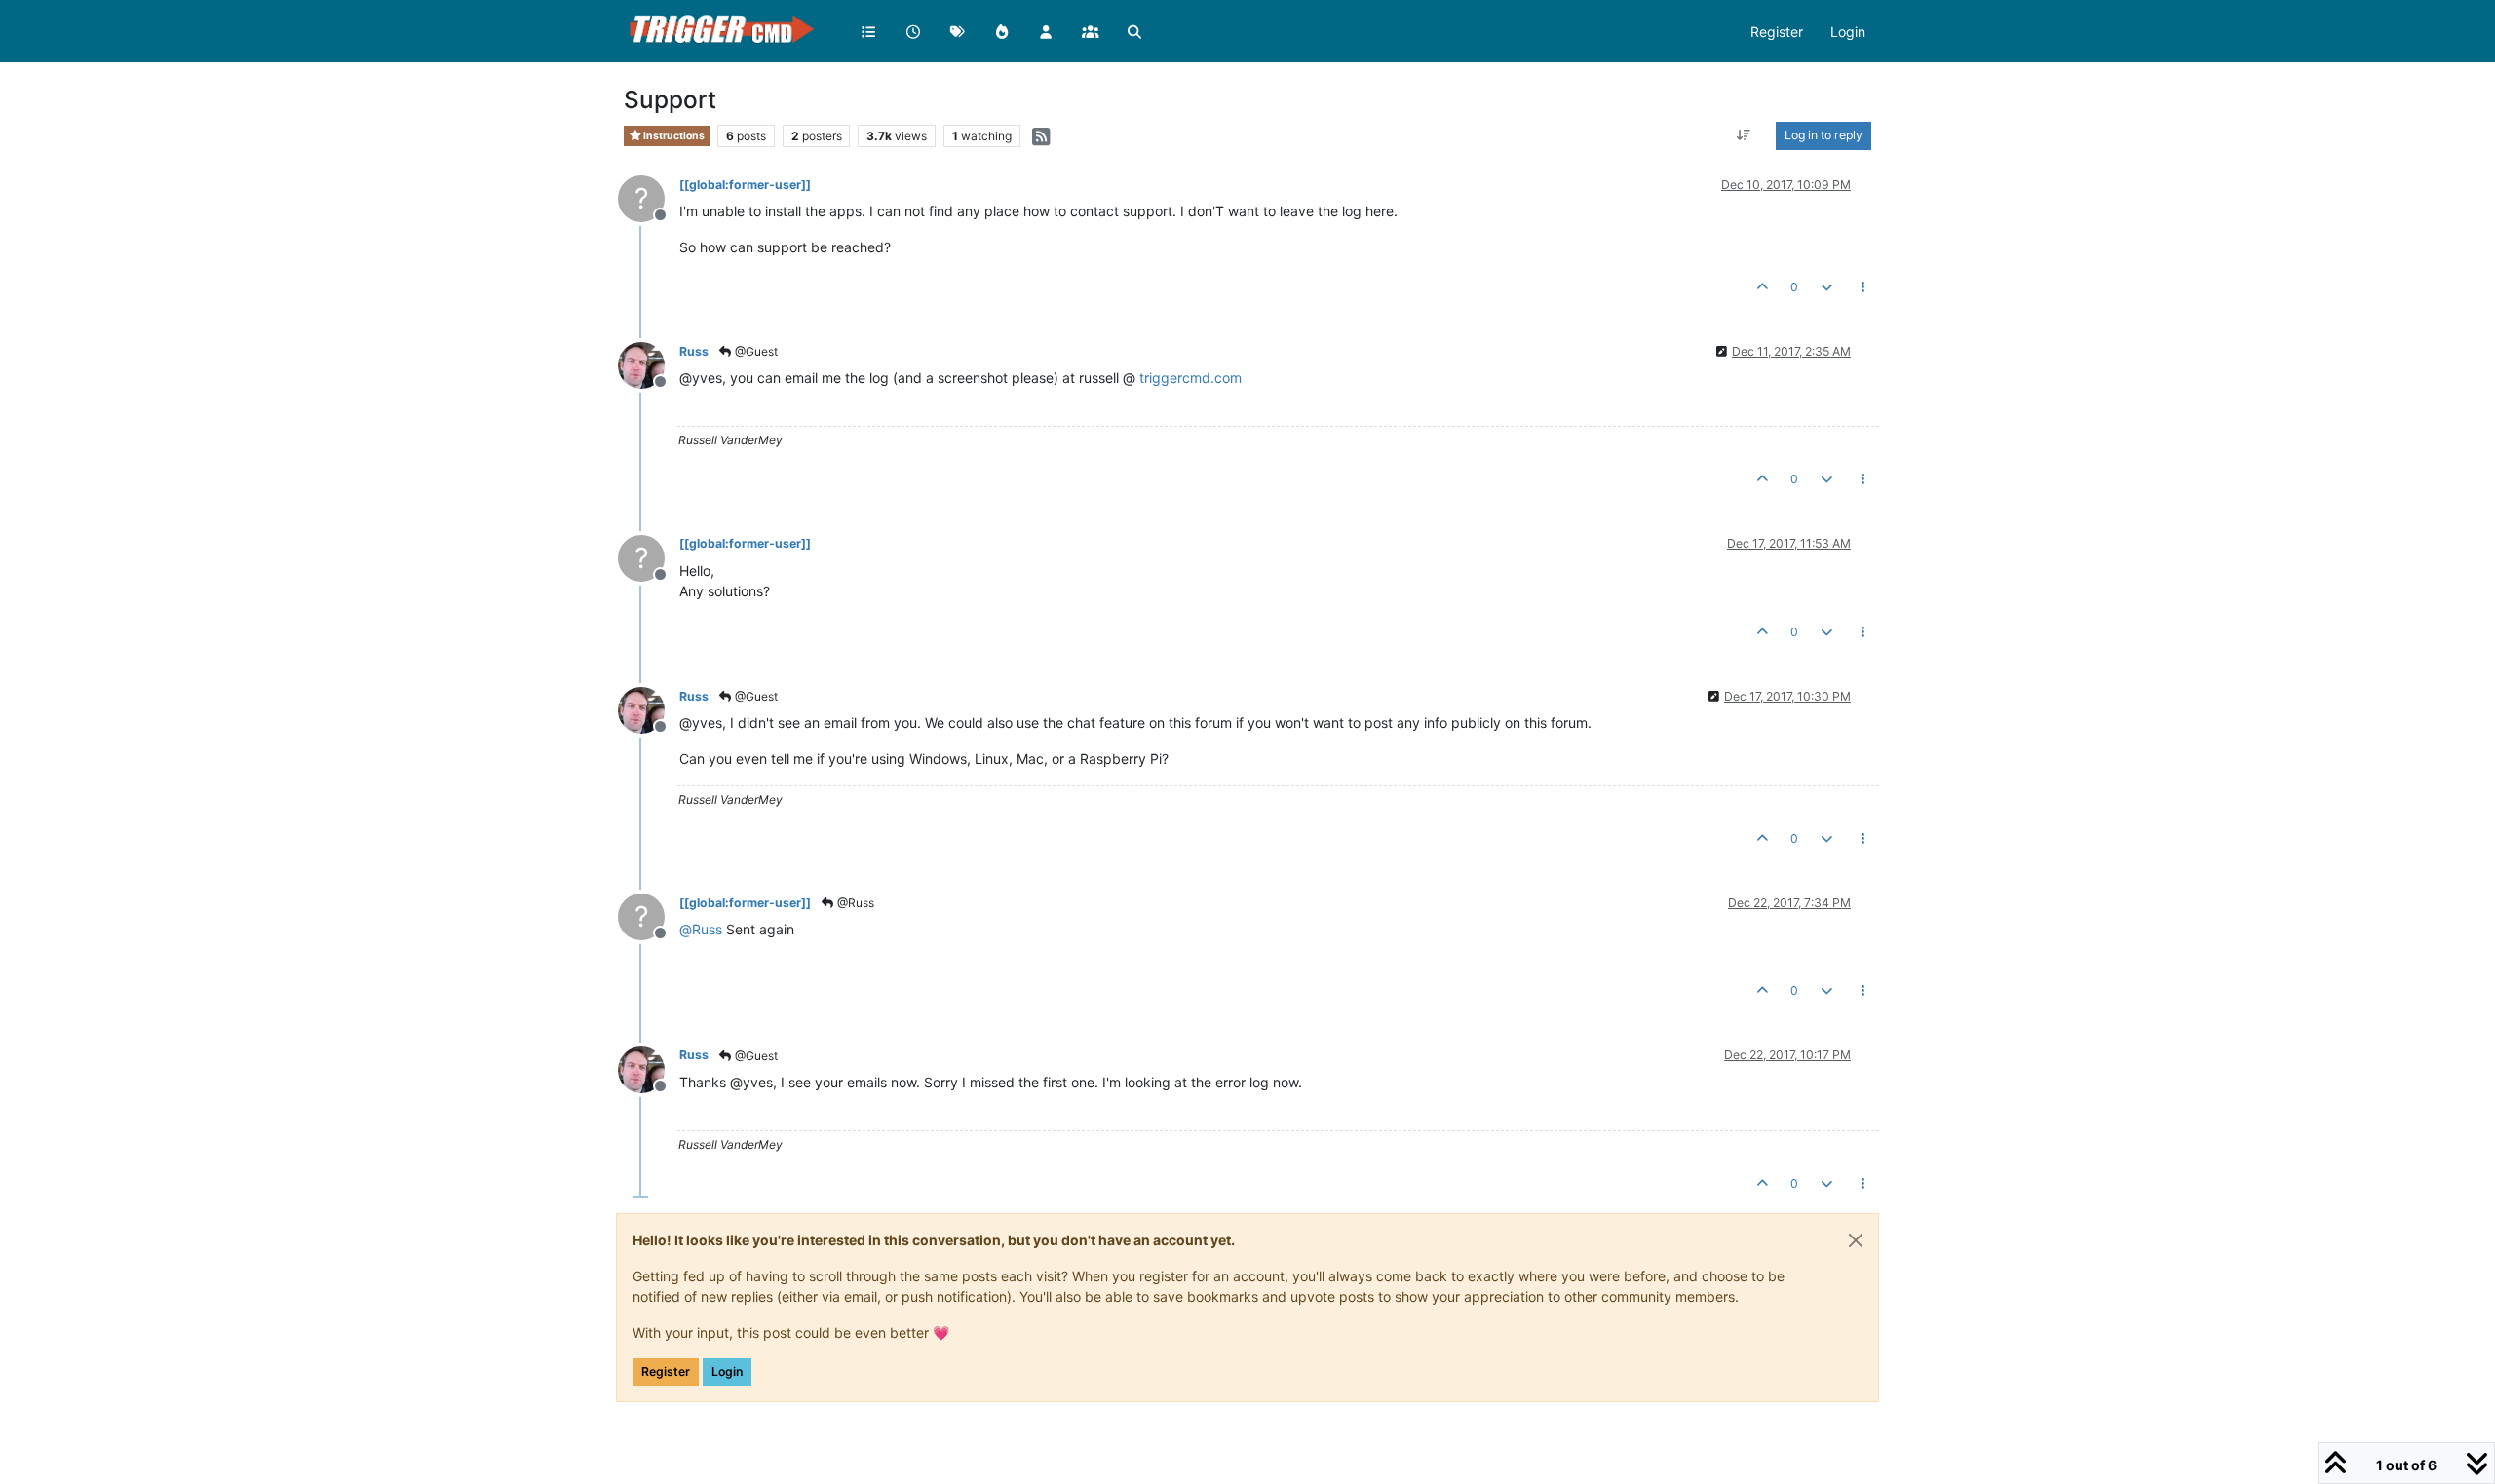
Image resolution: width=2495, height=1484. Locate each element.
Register (666, 1371)
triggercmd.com (1190, 378)
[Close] (1856, 1240)
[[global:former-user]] (745, 185)
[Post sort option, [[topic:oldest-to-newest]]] (1744, 135)
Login (727, 1371)
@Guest (755, 351)
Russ (694, 351)
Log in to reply (1823, 135)
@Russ (854, 903)
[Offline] (649, 364)
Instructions (673, 136)
